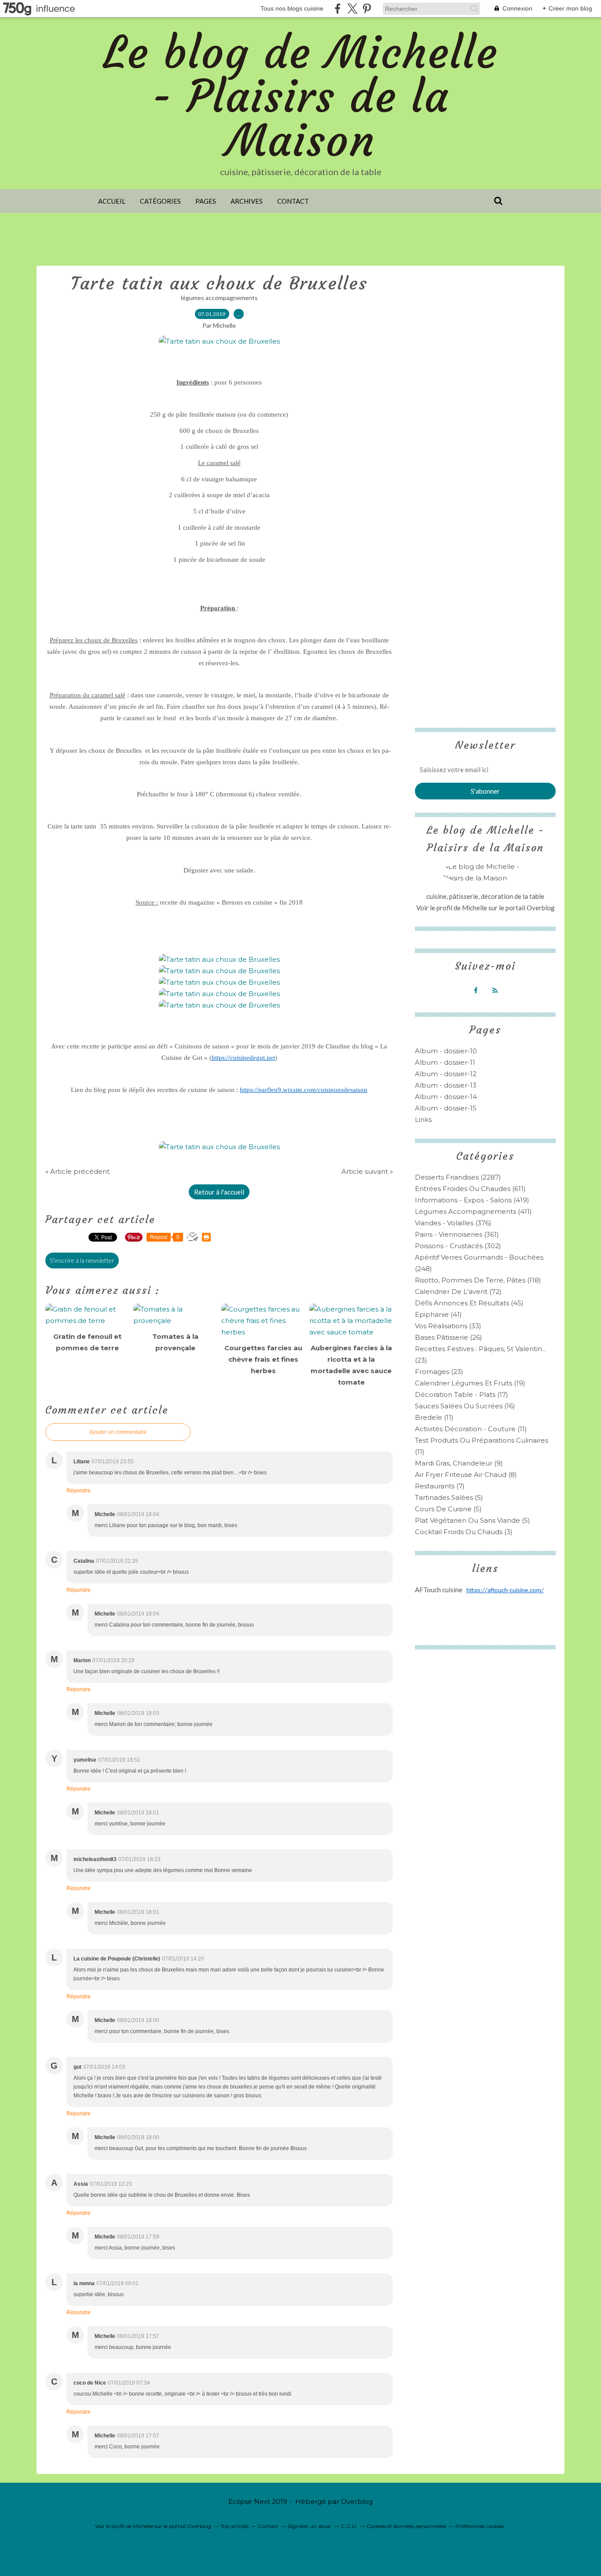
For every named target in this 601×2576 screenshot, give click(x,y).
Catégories (160, 201)
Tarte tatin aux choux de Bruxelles (219, 283)
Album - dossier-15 (446, 1108)
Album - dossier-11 (445, 1062)
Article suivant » (367, 1171)
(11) (434, 1417)
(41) (438, 1314)
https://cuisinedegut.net (243, 1058)
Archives (247, 201)
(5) (449, 1497)
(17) (462, 1394)
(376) (453, 1223)
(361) (457, 1234)
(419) (472, 1200)
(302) (458, 1246)
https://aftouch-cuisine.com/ (505, 1591)
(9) (459, 1463)
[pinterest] (367, 9)
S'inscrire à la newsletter (82, 1260)
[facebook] (338, 9)
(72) (458, 1292)
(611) (470, 1189)
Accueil (112, 201)
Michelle (475, 908)
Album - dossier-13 (446, 1085)
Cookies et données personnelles (406, 2526)
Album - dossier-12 (446, 1074)
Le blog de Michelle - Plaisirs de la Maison (301, 97)
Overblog (357, 2501)
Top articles (235, 2526)
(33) (448, 1326)
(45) (469, 1303)
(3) (464, 1532)
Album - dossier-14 (446, 1097)
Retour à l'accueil (219, 1192)
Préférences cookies (480, 2526)
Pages (206, 201)
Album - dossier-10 (446, 1051)
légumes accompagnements (219, 298)
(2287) (458, 1177)
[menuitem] (112, 201)
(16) (465, 1406)
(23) (439, 1372)
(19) (470, 1383)
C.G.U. (349, 2526)
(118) (478, 1280)
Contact (293, 201)
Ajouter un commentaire (118, 1432)
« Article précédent (77, 1171)
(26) (449, 1337)
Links (423, 1119)
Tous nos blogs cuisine (292, 8)
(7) (440, 1486)
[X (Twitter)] (352, 9)
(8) (466, 1475)
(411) (473, 1211)
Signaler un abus (310, 2526)
